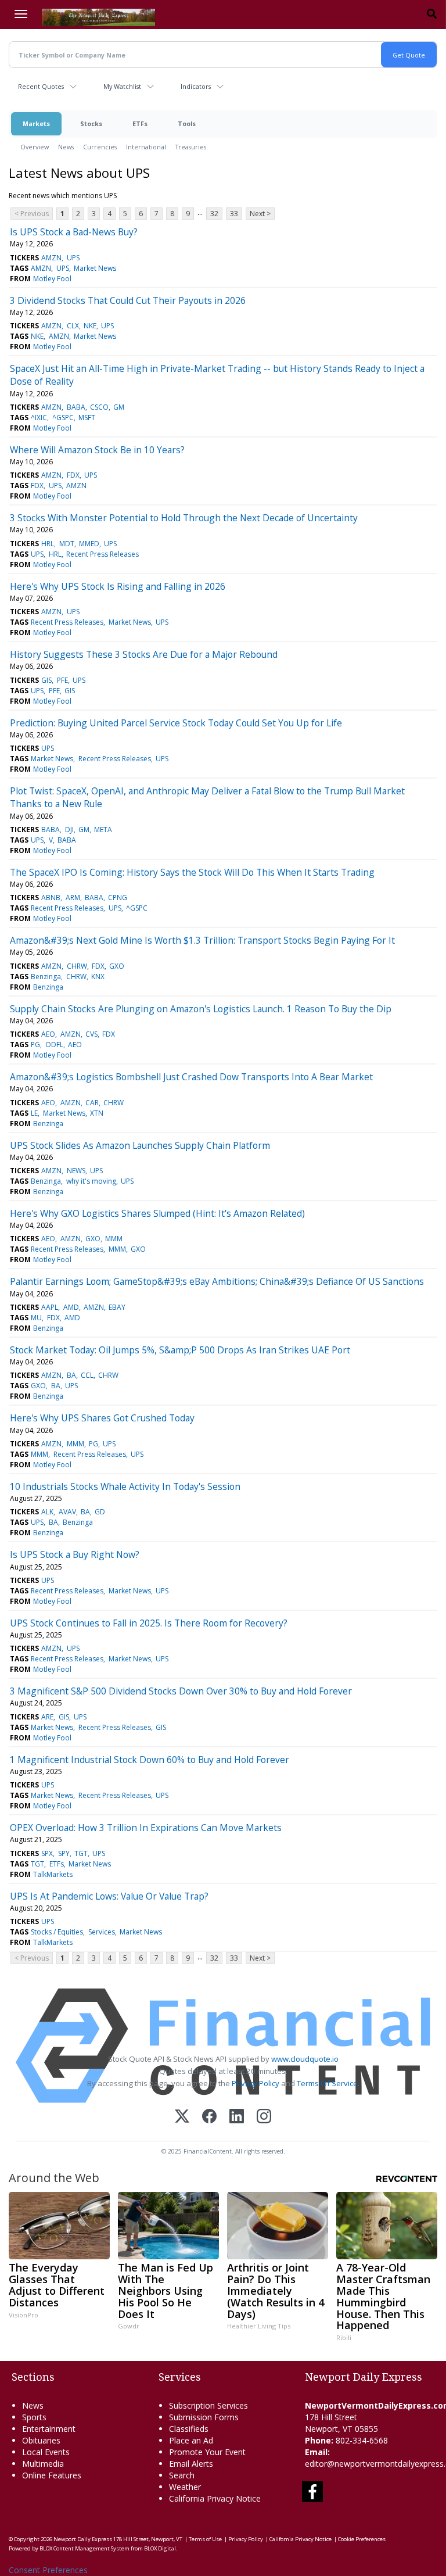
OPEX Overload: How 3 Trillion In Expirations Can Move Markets (146, 1828)
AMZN (51, 258)
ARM (73, 898)
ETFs (140, 123)
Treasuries (191, 147)
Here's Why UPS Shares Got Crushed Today (102, 1418)
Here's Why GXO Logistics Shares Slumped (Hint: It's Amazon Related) (157, 1213)
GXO (117, 966)
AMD (71, 1307)
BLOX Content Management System (84, 2548)
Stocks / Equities (57, 1932)
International (146, 147)
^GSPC (63, 418)
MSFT (87, 418)
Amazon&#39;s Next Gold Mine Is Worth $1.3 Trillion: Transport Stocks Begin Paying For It (202, 940)
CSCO (99, 407)
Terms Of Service (327, 2083)
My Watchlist (122, 86)
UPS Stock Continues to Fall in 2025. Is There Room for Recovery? (149, 1623)
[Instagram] (264, 2117)
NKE (90, 326)
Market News (95, 268)
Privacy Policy (256, 2083)
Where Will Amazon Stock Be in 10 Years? (97, 450)
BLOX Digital (160, 2548)
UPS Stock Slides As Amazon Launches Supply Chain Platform (140, 1145)
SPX (47, 1853)
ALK (47, 1512)
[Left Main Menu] (21, 14)
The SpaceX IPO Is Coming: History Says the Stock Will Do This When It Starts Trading (192, 872)
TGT (81, 1853)
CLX (73, 326)
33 (234, 214)
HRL (48, 544)
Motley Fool (52, 279)
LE (34, 1113)
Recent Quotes (41, 86)
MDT (67, 544)
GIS (46, 680)
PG (35, 1045)
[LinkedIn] (237, 2117)
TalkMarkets (53, 1874)
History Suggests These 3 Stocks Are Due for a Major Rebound (144, 654)
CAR (92, 1103)
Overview (35, 147)
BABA (76, 407)
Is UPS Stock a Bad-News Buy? (74, 232)
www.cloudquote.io (305, 2059)
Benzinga (46, 977)
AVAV (67, 1512)
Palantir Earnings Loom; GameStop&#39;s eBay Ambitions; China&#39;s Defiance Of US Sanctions (217, 1281)
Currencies (100, 147)
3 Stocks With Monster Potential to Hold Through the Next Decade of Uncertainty (184, 518)
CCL (87, 1375)
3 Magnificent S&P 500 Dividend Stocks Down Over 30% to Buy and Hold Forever (181, 1691)
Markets (36, 123)
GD (100, 1512)
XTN (97, 1113)
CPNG (118, 898)
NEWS (76, 1171)
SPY (64, 1853)
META (103, 830)
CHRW (77, 966)
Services (102, 1932)
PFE (62, 680)
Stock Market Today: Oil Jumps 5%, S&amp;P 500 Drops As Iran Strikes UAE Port (180, 1350)
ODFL (54, 1045)
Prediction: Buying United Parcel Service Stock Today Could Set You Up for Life (176, 723)
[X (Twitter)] (182, 2117)
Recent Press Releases (102, 554)
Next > (260, 214)
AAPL (50, 1307)
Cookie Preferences (362, 2539)
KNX (98, 977)
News (66, 147)
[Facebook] (209, 2117)
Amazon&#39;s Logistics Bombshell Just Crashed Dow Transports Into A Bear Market (191, 1077)
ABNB (51, 898)
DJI (69, 830)
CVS (91, 1034)
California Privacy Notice (301, 2539)
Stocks (91, 123)
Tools (187, 123)
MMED (89, 544)
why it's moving (91, 1181)
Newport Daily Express (83, 2539)
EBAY (117, 1307)
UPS (73, 258)
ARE (47, 1717)
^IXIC (39, 418)
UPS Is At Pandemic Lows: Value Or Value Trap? (109, 1896)
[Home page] (98, 16)
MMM (114, 1239)
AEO (48, 1034)
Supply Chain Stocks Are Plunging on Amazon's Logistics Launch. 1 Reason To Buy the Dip (201, 1009)
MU (36, 1318)
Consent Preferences (48, 2570)
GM (119, 407)
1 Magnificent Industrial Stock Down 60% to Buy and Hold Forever (150, 1760)
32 (214, 214)
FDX (73, 475)
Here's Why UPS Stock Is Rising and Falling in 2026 (118, 586)
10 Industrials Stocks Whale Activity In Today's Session (125, 1486)
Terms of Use (205, 2539)
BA (71, 1375)
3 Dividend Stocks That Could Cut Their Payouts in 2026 (128, 300)
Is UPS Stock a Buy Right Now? (75, 1554)
